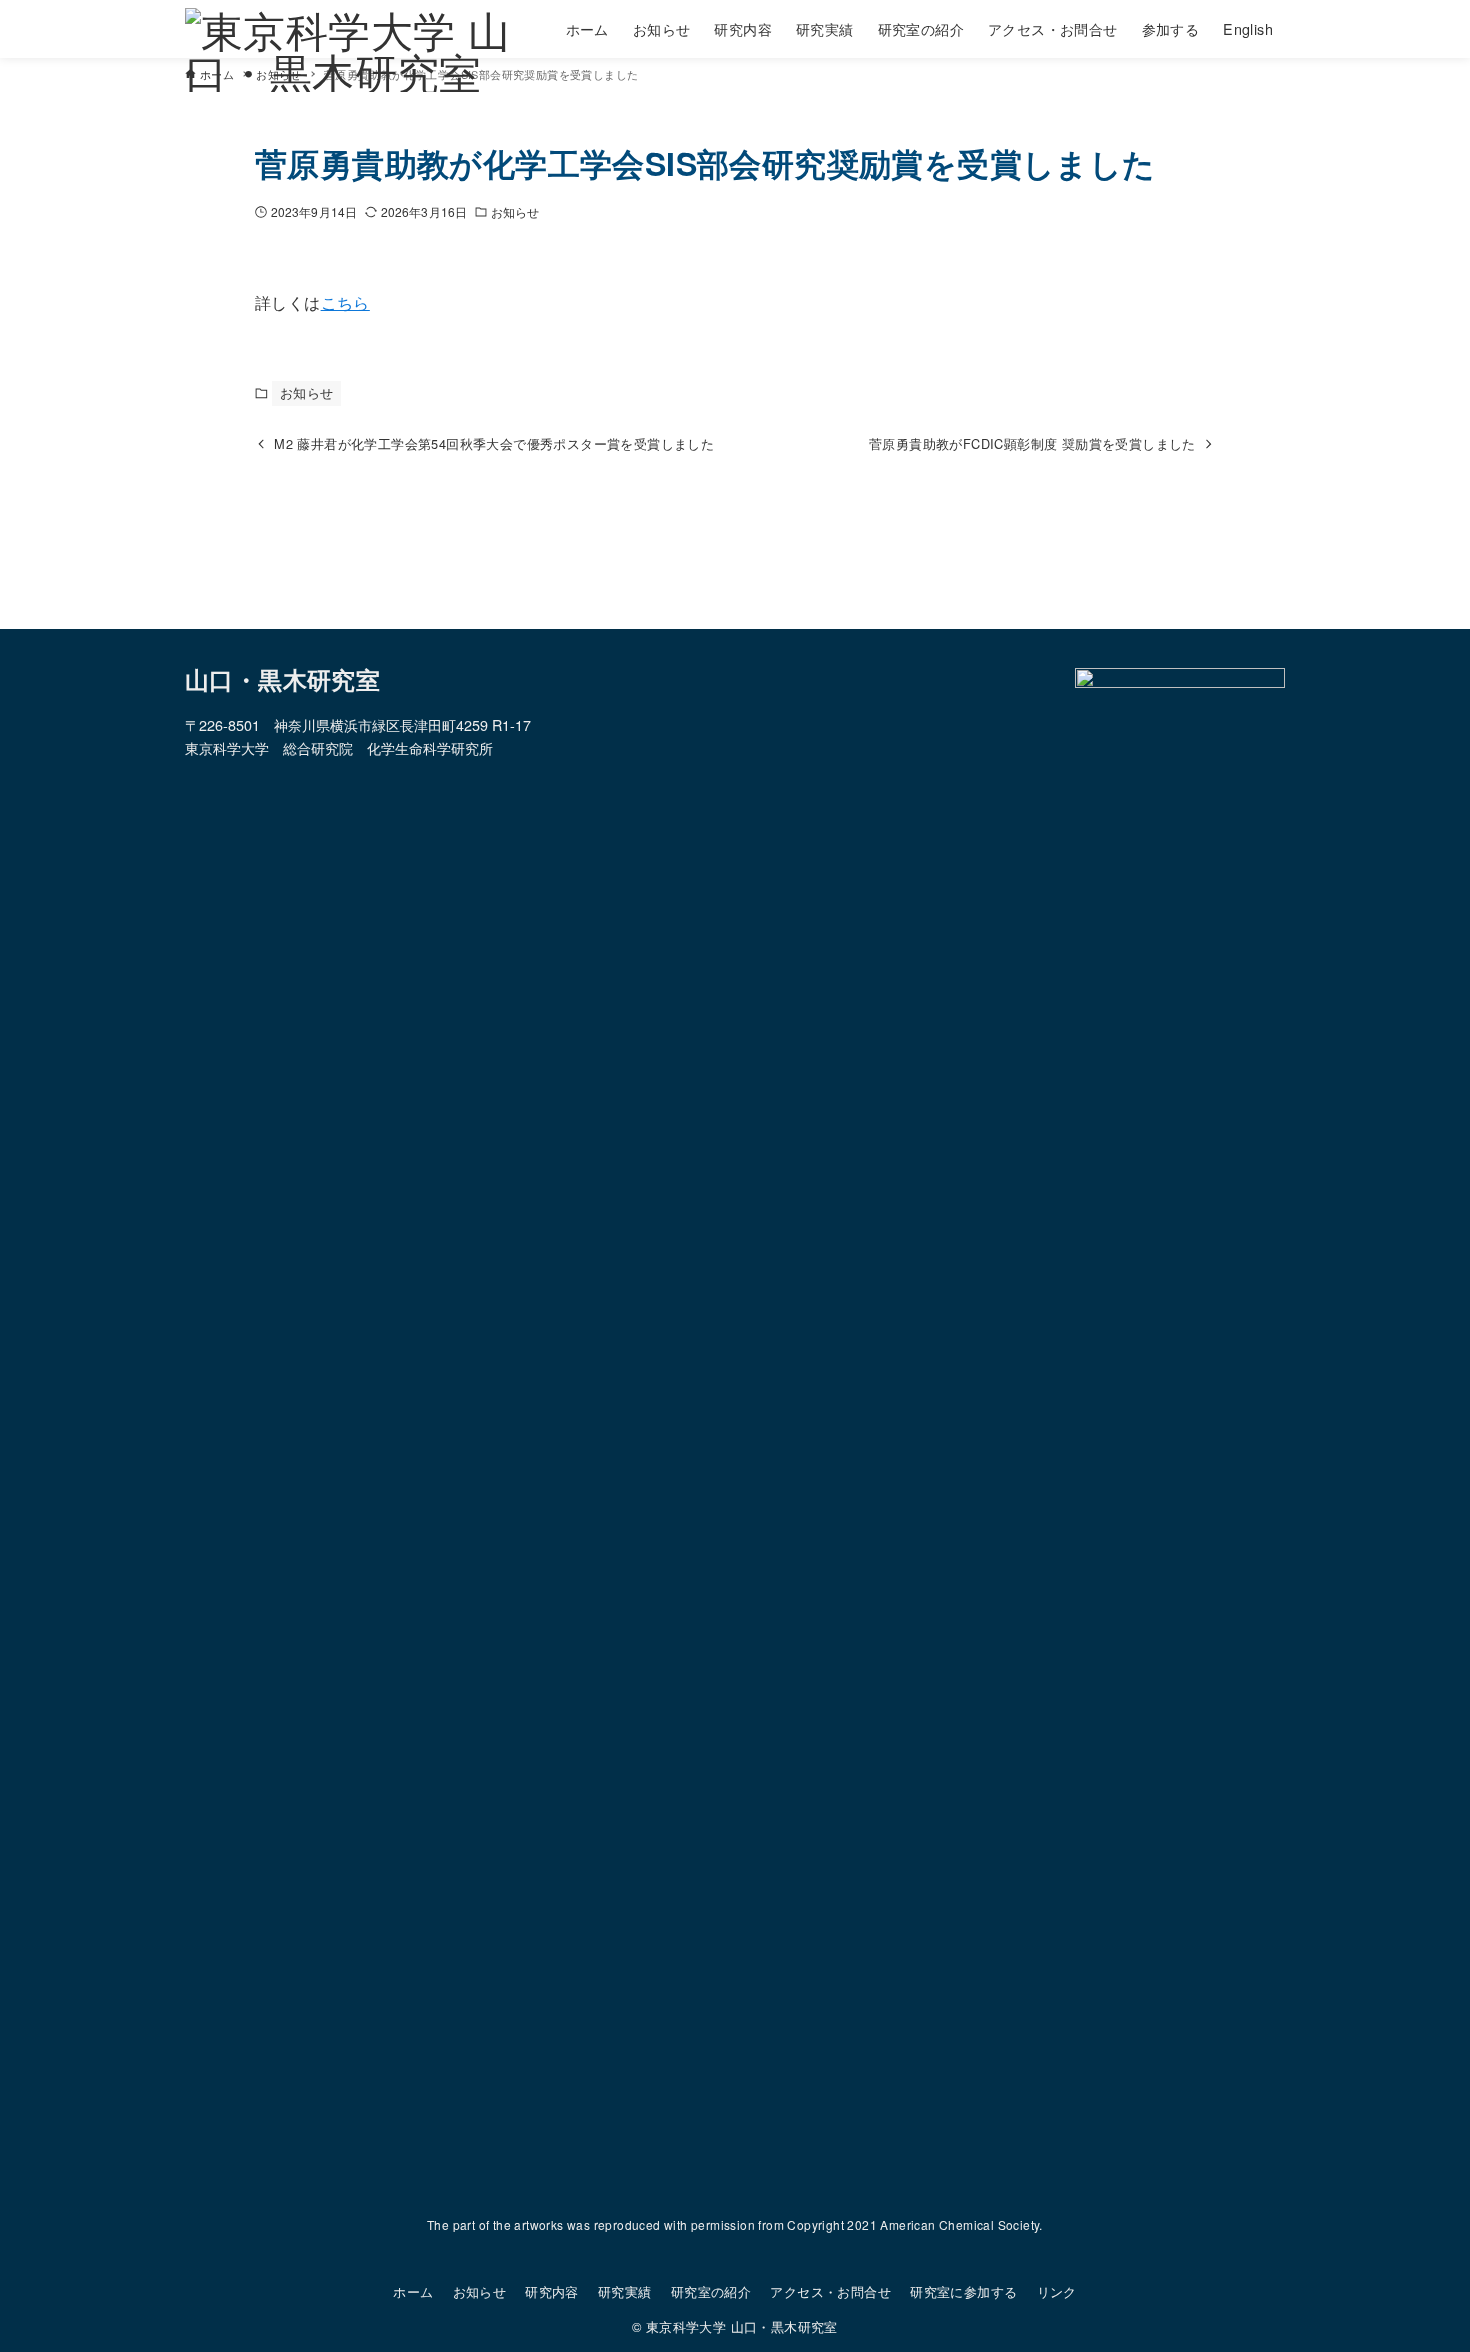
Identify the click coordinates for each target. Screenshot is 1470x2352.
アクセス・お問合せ (830, 2291)
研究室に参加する (963, 2291)
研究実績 (625, 2291)
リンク (1057, 2291)
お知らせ (515, 211)
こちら (345, 302)
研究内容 (552, 2291)
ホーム (413, 2291)
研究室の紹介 (711, 2291)
